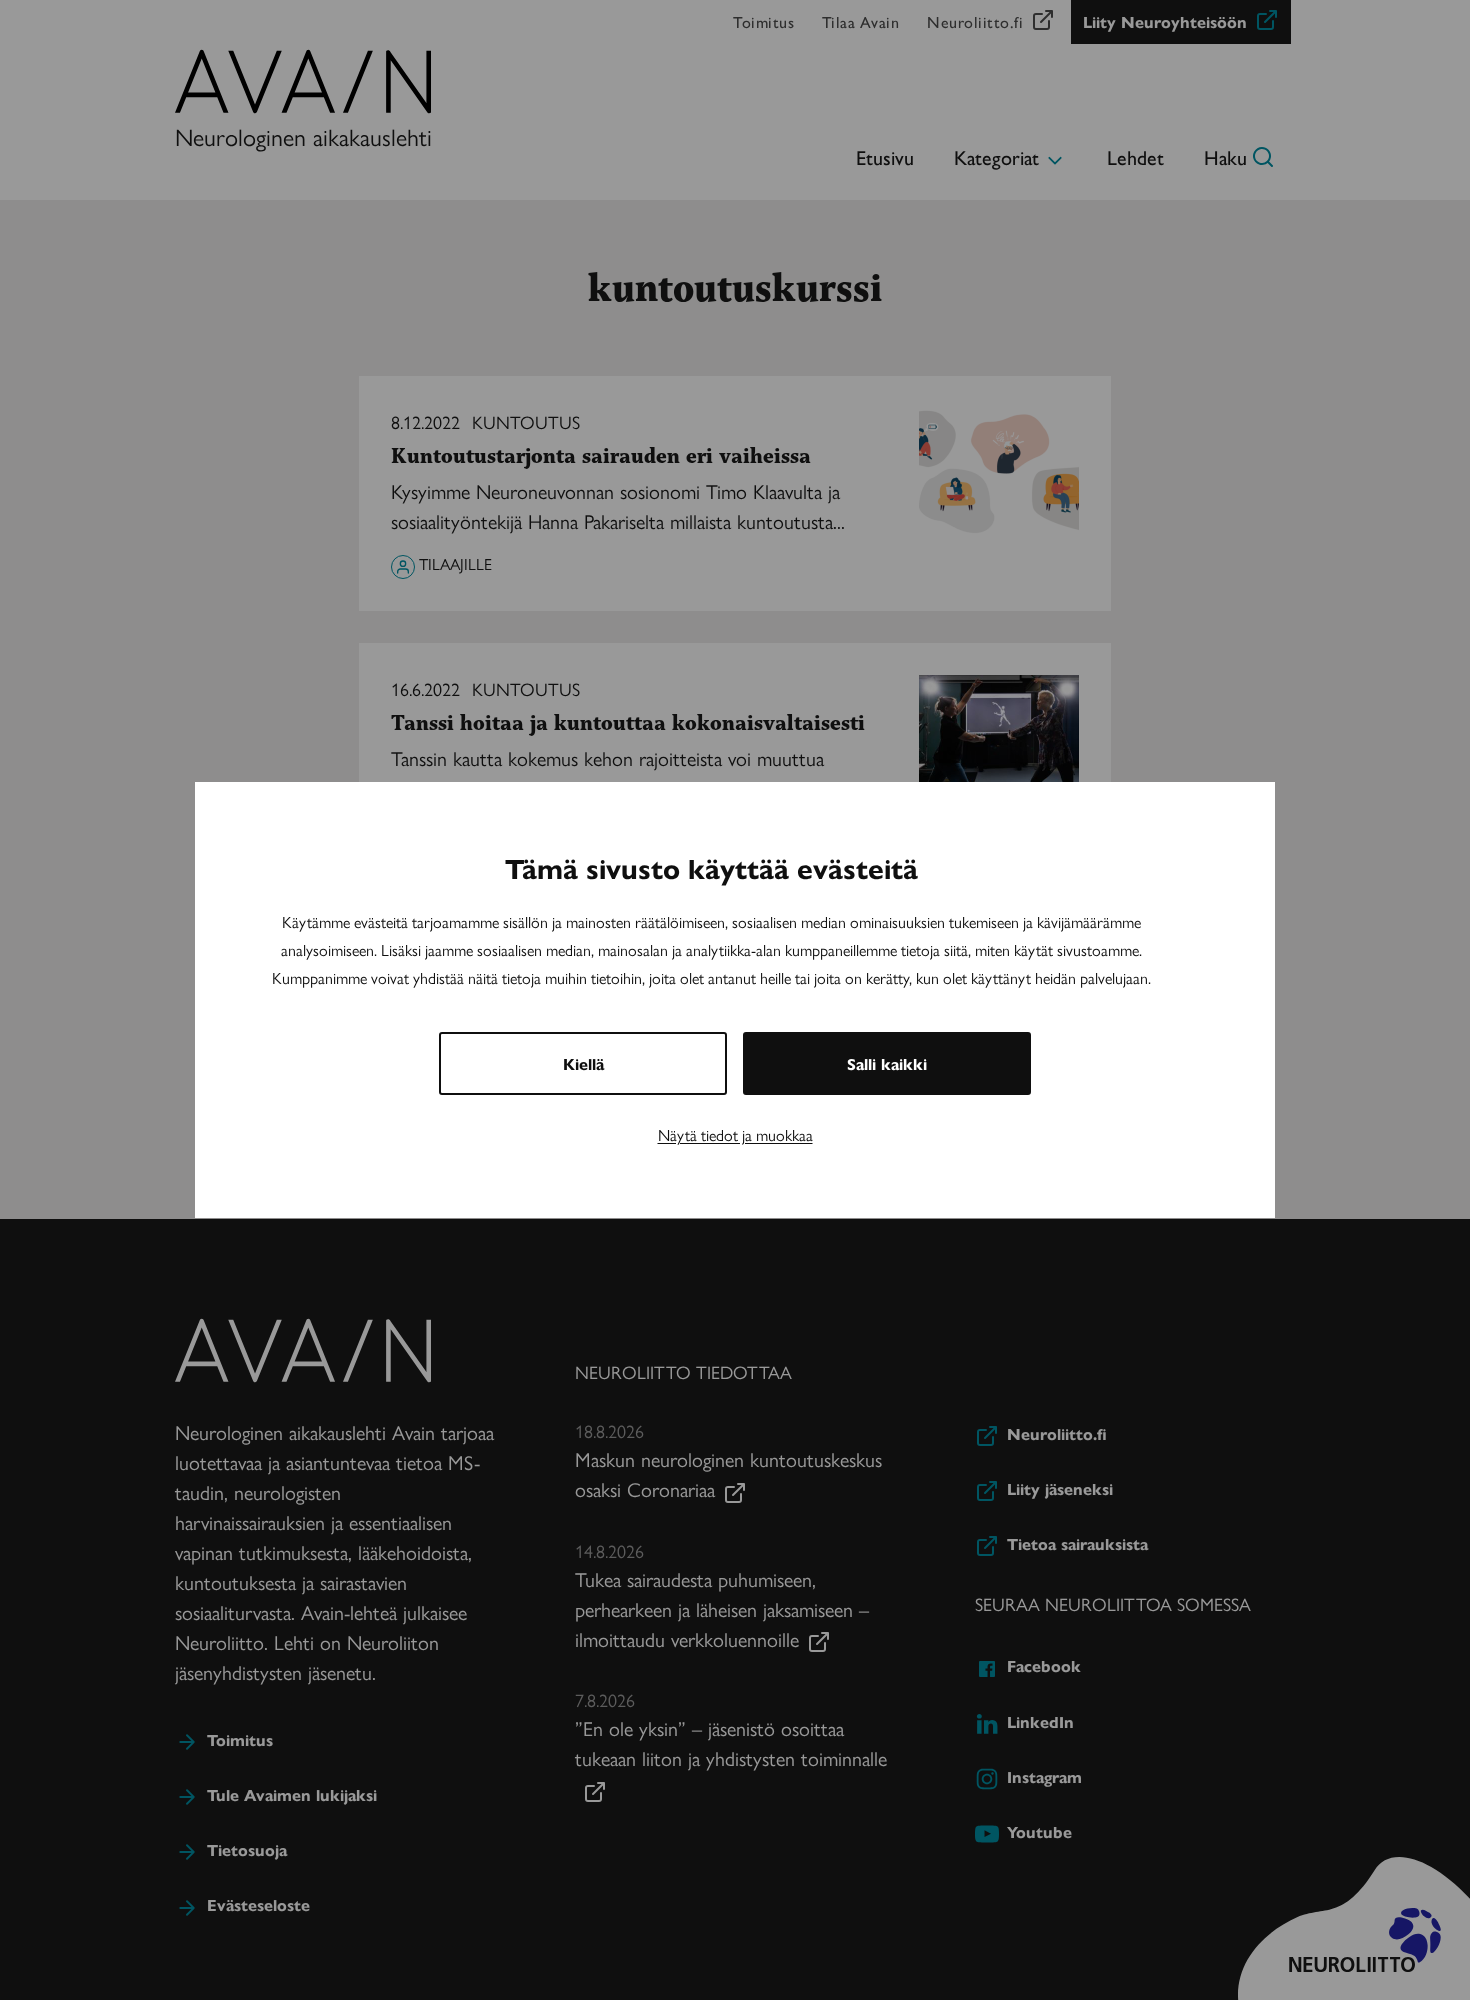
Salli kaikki (887, 1063)
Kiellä (583, 1063)
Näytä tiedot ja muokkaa (735, 1134)
